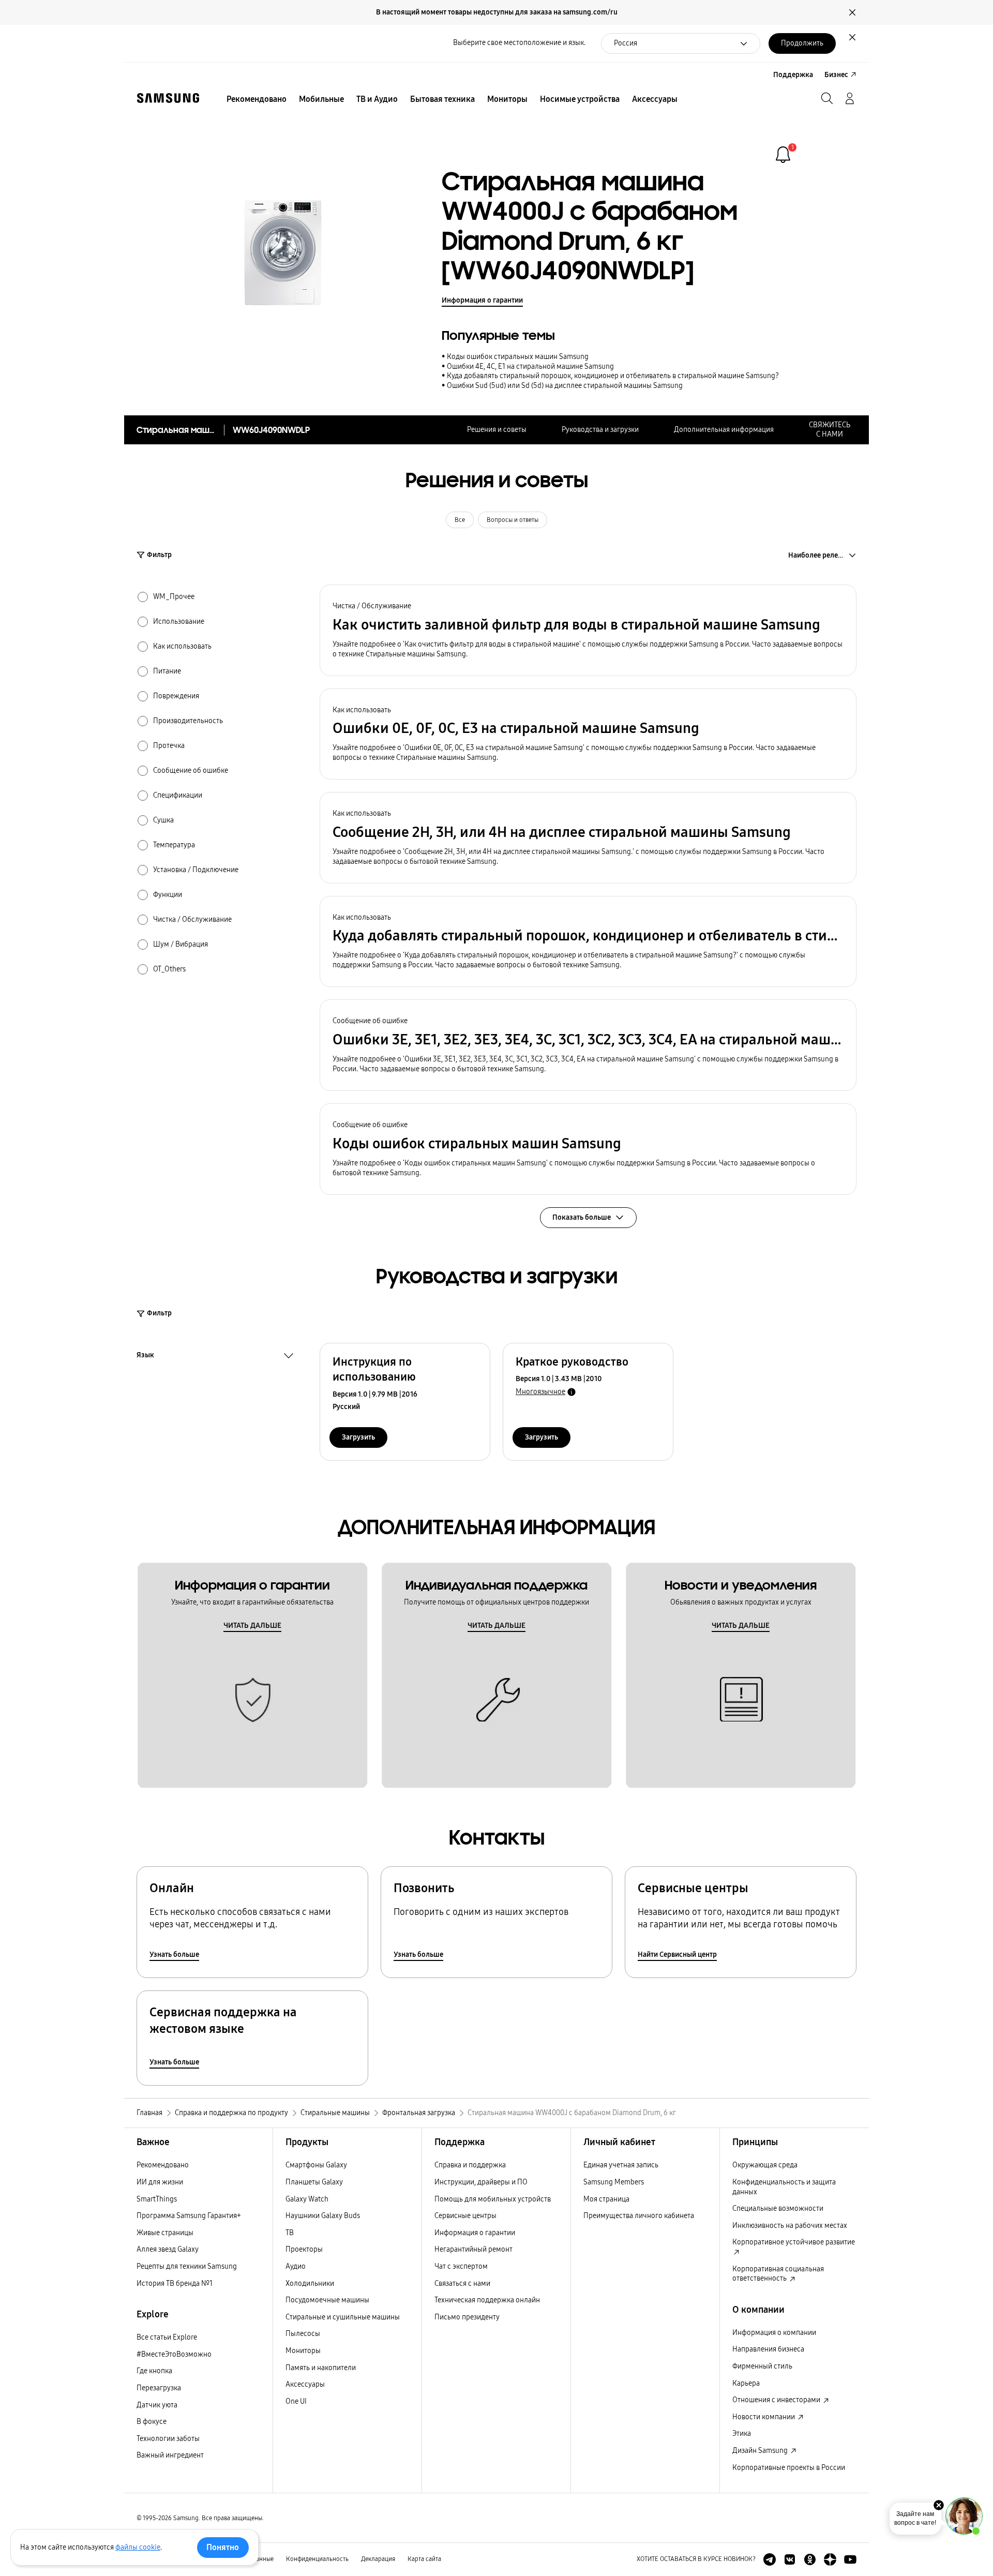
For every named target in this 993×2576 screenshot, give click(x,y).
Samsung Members (614, 2182)
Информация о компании (774, 2333)
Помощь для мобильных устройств (493, 2199)
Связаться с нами (462, 2283)
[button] (588, 630)
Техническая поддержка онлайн (487, 2300)
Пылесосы (303, 2334)
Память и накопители (321, 2368)
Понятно (223, 2547)
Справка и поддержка (470, 2165)
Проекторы (304, 2249)
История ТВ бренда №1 (175, 2283)
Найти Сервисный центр (677, 1955)
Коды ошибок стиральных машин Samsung (518, 357)
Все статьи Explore (167, 2337)
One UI (296, 2401)
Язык (145, 1356)
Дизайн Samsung (761, 2451)
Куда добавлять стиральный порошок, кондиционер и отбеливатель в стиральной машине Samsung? (613, 376)
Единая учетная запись (621, 2165)
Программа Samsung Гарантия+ (189, 2216)
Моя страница (606, 2199)
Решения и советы (497, 430)
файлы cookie (138, 2547)
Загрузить (358, 1437)
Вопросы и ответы (513, 520)
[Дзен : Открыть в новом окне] (830, 2559)
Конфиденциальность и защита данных (784, 2187)
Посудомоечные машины (327, 2300)
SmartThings (157, 2199)
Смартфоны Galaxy (316, 2165)
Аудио (296, 2266)
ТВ (290, 2233)
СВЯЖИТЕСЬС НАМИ (830, 430)
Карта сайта (424, 2559)
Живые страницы (165, 2233)
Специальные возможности (778, 2208)
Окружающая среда (765, 2165)
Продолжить (802, 43)
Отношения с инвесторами (777, 2400)
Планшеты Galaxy (314, 2182)
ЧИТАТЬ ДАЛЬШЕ (252, 1626)
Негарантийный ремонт (473, 2249)
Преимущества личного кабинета (639, 2216)
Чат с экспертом (461, 2266)
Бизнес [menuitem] (836, 75)
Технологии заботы (168, 2439)
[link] (783, 155)
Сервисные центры (465, 2216)
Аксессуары (305, 2384)
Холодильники (310, 2283)
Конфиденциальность (317, 2559)
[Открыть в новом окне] (770, 2559)
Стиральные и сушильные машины (343, 2317)
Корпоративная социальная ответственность (778, 2274)
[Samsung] (168, 98)
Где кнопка (154, 2371)
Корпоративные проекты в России (789, 2468)
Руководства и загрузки (600, 430)
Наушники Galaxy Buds (323, 2216)
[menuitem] (257, 99)
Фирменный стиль (762, 2366)
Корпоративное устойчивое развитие (794, 2242)
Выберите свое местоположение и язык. (519, 43)
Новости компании (764, 2417)
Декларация (378, 2559)
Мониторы (303, 2351)
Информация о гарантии (482, 300)
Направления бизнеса (768, 2349)
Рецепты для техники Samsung (187, 2266)
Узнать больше (174, 1955)
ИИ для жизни (160, 2182)
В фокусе (152, 2422)
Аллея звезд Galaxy (168, 2249)
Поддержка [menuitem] (793, 75)
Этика (742, 2433)
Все (460, 520)
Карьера (746, 2383)
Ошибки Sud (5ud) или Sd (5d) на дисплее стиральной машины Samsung (565, 386)
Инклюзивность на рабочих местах (790, 2226)
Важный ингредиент (170, 2455)
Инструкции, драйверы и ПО (481, 2182)
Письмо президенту (467, 2317)
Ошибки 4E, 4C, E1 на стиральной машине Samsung (530, 366)
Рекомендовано (163, 2165)
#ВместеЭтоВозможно (174, 2354)
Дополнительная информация (724, 430)
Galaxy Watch (307, 2199)
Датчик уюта (157, 2405)
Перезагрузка (159, 2388)
